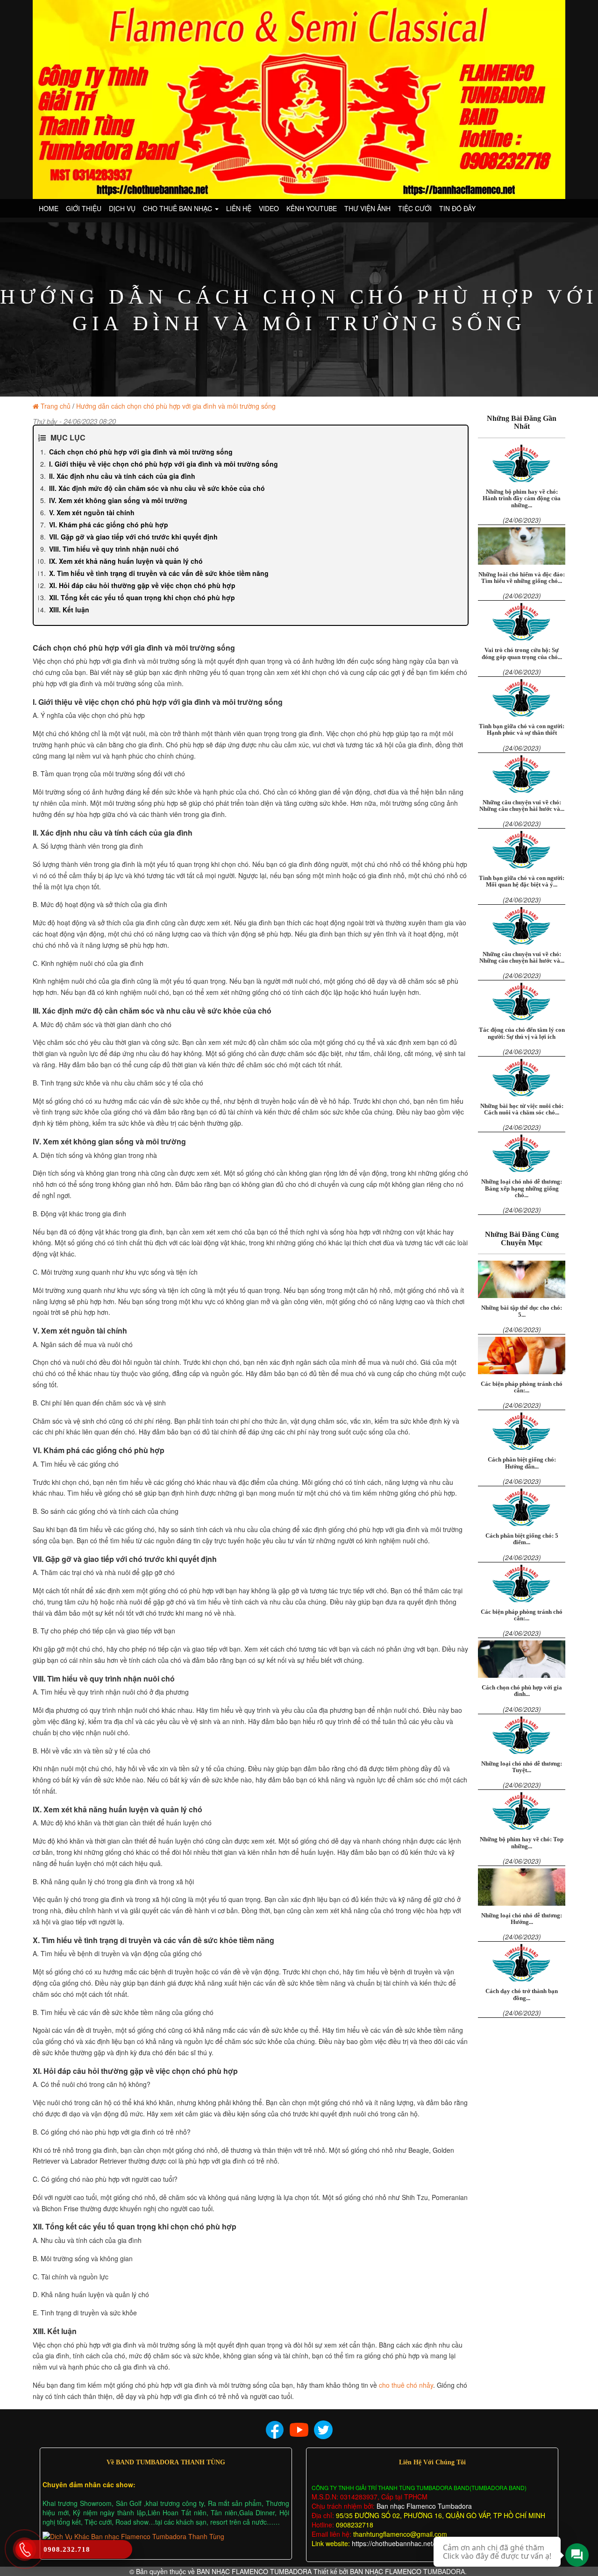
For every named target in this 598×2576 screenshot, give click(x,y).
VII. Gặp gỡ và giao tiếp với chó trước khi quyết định (133, 537)
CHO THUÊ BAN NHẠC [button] (178, 208)
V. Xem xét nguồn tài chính (92, 512)
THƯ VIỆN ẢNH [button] (367, 208)
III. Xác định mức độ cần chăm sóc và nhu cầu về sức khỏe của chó (157, 488)
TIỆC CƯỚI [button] (415, 208)
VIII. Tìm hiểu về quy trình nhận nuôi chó (114, 549)
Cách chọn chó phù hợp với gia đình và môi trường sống (141, 452)
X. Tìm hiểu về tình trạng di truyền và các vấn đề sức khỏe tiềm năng (159, 573)
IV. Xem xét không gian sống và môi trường (118, 500)
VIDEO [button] (269, 208)
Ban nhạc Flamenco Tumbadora (423, 2506)
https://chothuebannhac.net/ (393, 2543)
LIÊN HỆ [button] (239, 208)
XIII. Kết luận (69, 610)
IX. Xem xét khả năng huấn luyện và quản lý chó (126, 561)
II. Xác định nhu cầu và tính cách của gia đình (122, 476)
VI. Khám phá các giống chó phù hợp (109, 525)
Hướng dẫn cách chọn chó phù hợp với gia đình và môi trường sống (176, 406)
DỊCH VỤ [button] (122, 208)
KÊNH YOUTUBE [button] (312, 208)
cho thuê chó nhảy (406, 2385)
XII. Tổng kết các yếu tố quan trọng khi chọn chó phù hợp (142, 597)
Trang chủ (56, 406)
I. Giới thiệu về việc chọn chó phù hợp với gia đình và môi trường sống (164, 464)
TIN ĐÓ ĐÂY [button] (457, 208)
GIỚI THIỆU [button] (84, 208)
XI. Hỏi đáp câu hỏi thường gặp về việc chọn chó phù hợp (142, 585)
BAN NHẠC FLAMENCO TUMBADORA (254, 2571)
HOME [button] (49, 208)
